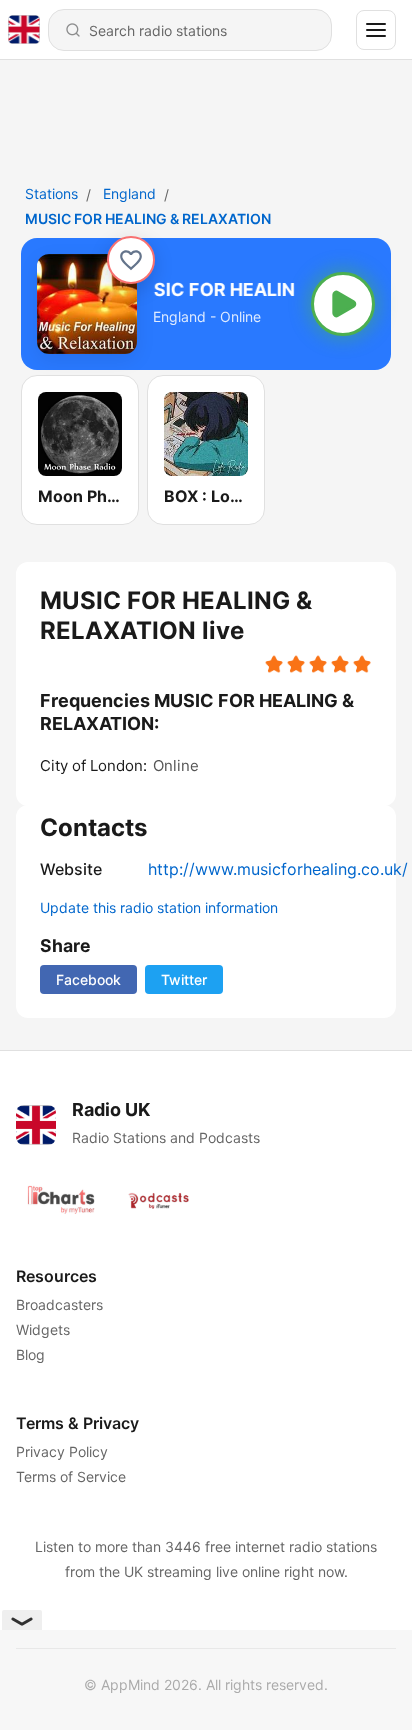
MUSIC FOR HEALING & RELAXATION (148, 218)
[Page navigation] (376, 30)
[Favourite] (131, 260)
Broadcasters (59, 1304)
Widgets (43, 1329)
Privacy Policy (62, 1451)
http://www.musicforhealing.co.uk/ (278, 869)
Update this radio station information (159, 907)
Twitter (184, 979)
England (129, 193)
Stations (51, 193)
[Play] (343, 304)
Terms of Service (71, 1476)
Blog (30, 1354)
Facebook (88, 979)
